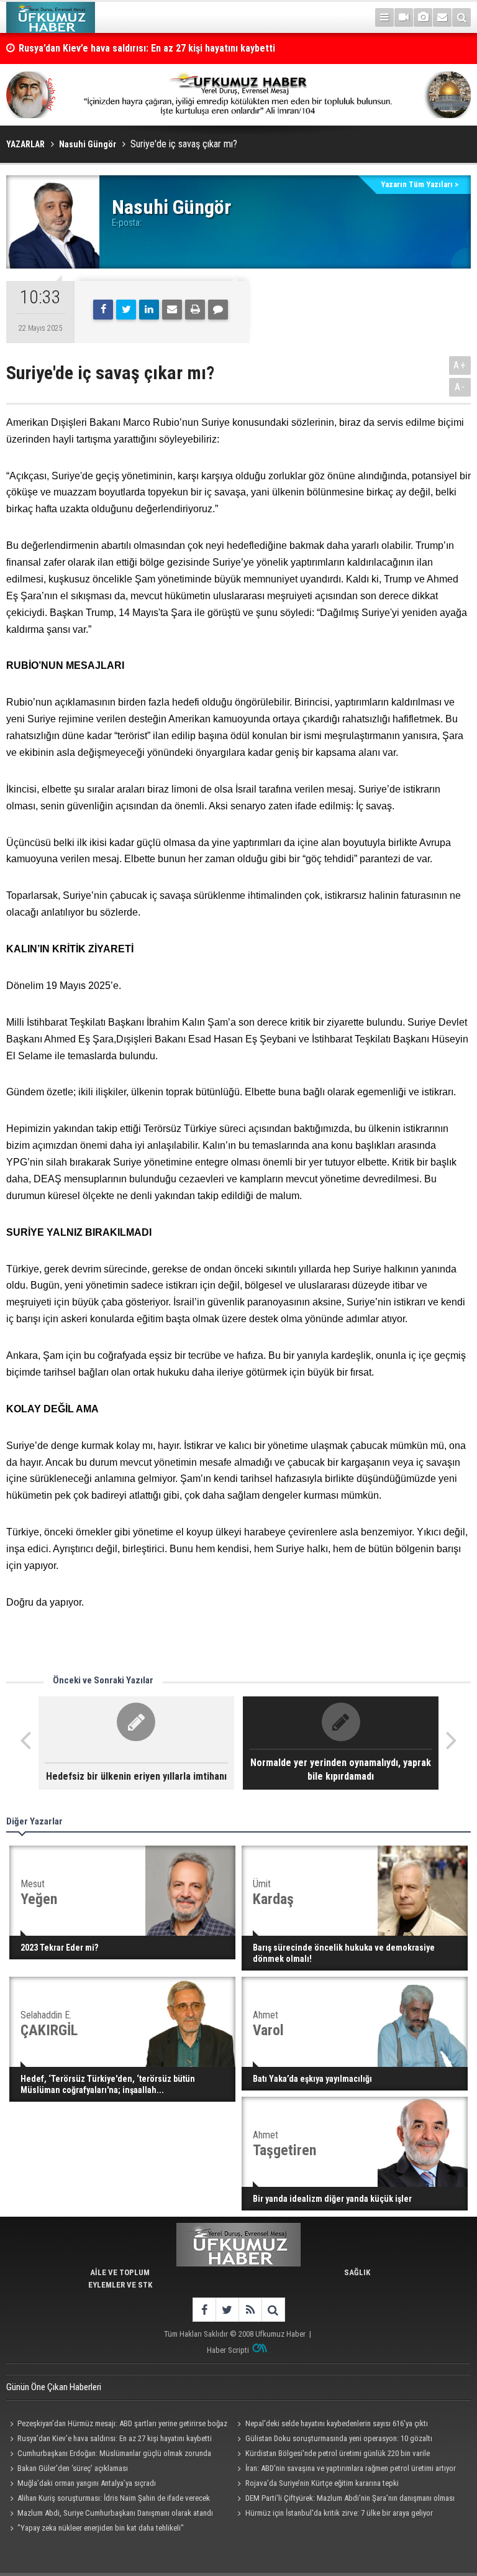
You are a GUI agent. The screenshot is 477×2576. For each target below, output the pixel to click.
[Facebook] (103, 310)
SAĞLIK (357, 2272)
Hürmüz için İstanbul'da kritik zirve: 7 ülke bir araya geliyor (339, 2513)
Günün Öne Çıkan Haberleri (54, 2387)
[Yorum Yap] (218, 310)
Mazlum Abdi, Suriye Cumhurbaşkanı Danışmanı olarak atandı (115, 2513)
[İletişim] (442, 17)
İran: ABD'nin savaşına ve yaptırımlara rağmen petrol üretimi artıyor (351, 2468)
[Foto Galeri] (423, 17)
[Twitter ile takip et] (227, 2310)
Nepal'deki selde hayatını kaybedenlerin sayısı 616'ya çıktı (337, 2423)
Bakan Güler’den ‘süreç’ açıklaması (73, 2468)
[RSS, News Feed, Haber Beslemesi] (250, 2310)
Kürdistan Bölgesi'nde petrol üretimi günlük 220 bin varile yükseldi (332, 2455)
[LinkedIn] (149, 310)
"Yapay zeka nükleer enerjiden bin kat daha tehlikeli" (101, 2528)
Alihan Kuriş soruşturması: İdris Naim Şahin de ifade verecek (114, 2498)
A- (460, 387)
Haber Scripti (228, 2350)
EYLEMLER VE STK (120, 2285)
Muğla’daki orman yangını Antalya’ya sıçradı (87, 2483)
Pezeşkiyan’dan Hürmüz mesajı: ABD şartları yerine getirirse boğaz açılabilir (117, 2425)
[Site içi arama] (461, 17)
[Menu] (384, 17)
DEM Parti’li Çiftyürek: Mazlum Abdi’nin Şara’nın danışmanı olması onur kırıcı (344, 2500)
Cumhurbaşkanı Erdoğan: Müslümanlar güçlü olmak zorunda (114, 2453)
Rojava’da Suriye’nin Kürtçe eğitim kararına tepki (322, 2483)
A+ (460, 365)
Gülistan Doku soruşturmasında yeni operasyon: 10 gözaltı (339, 2438)
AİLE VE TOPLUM (120, 2272)
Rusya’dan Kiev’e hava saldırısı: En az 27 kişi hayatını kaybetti (147, 48)
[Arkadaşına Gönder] (172, 310)
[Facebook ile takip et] (204, 2310)
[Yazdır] (195, 310)
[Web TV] (404, 17)
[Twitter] (126, 310)
